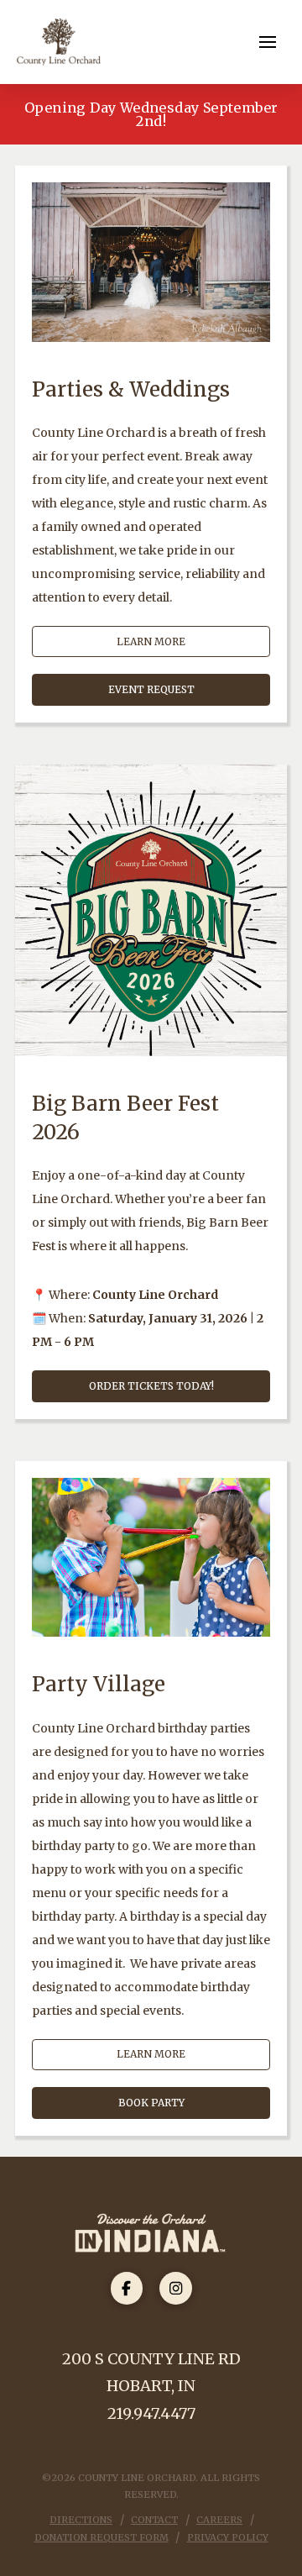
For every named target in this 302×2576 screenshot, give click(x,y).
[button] (268, 42)
